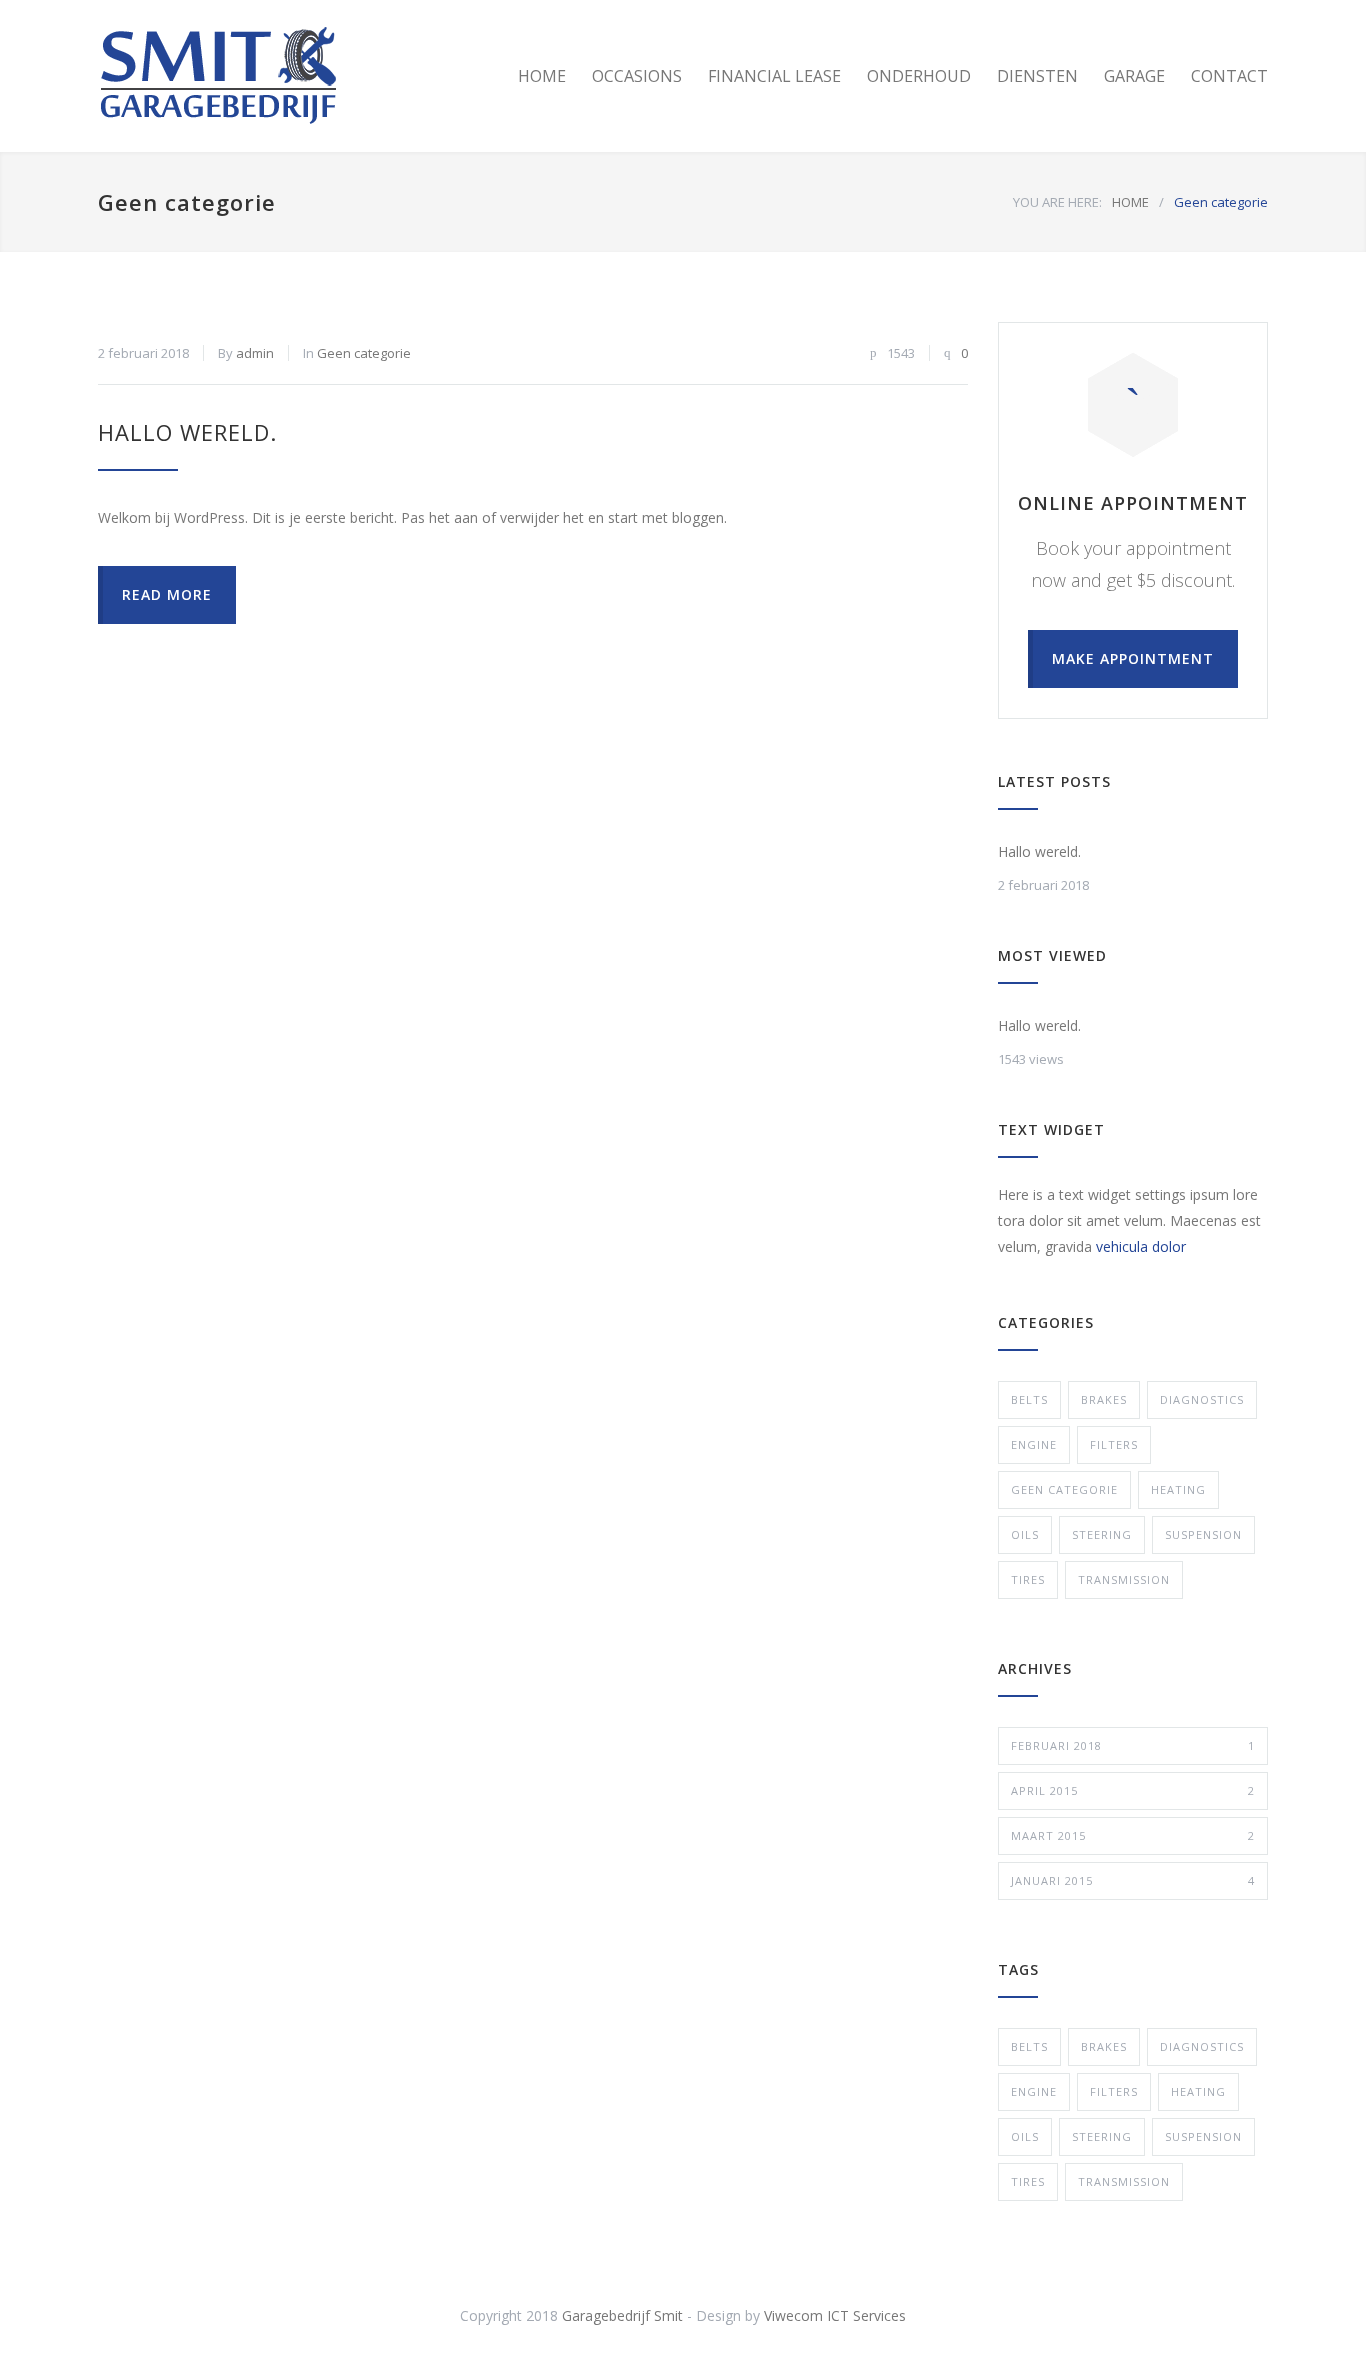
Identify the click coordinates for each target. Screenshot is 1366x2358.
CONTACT (1229, 76)
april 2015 (1133, 1790)
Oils (1025, 1534)
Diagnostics (1202, 1399)
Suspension (1203, 1534)
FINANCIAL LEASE (774, 76)
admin (255, 353)
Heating (1178, 1489)
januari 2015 (1133, 1880)
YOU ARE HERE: (1057, 202)
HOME (542, 76)
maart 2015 (1133, 1835)
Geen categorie (364, 353)
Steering (1102, 1534)
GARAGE (1134, 76)
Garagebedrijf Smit (622, 2315)
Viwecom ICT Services (835, 2315)
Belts (1029, 1399)
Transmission (1124, 1579)
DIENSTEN (1037, 76)
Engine (1034, 1444)
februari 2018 (1133, 1745)
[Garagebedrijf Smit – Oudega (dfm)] (283, 76)
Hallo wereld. (187, 432)
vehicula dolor (1141, 1246)
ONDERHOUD (919, 76)
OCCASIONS (637, 76)
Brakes (1104, 1399)
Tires (1028, 1579)
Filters (1114, 1444)
